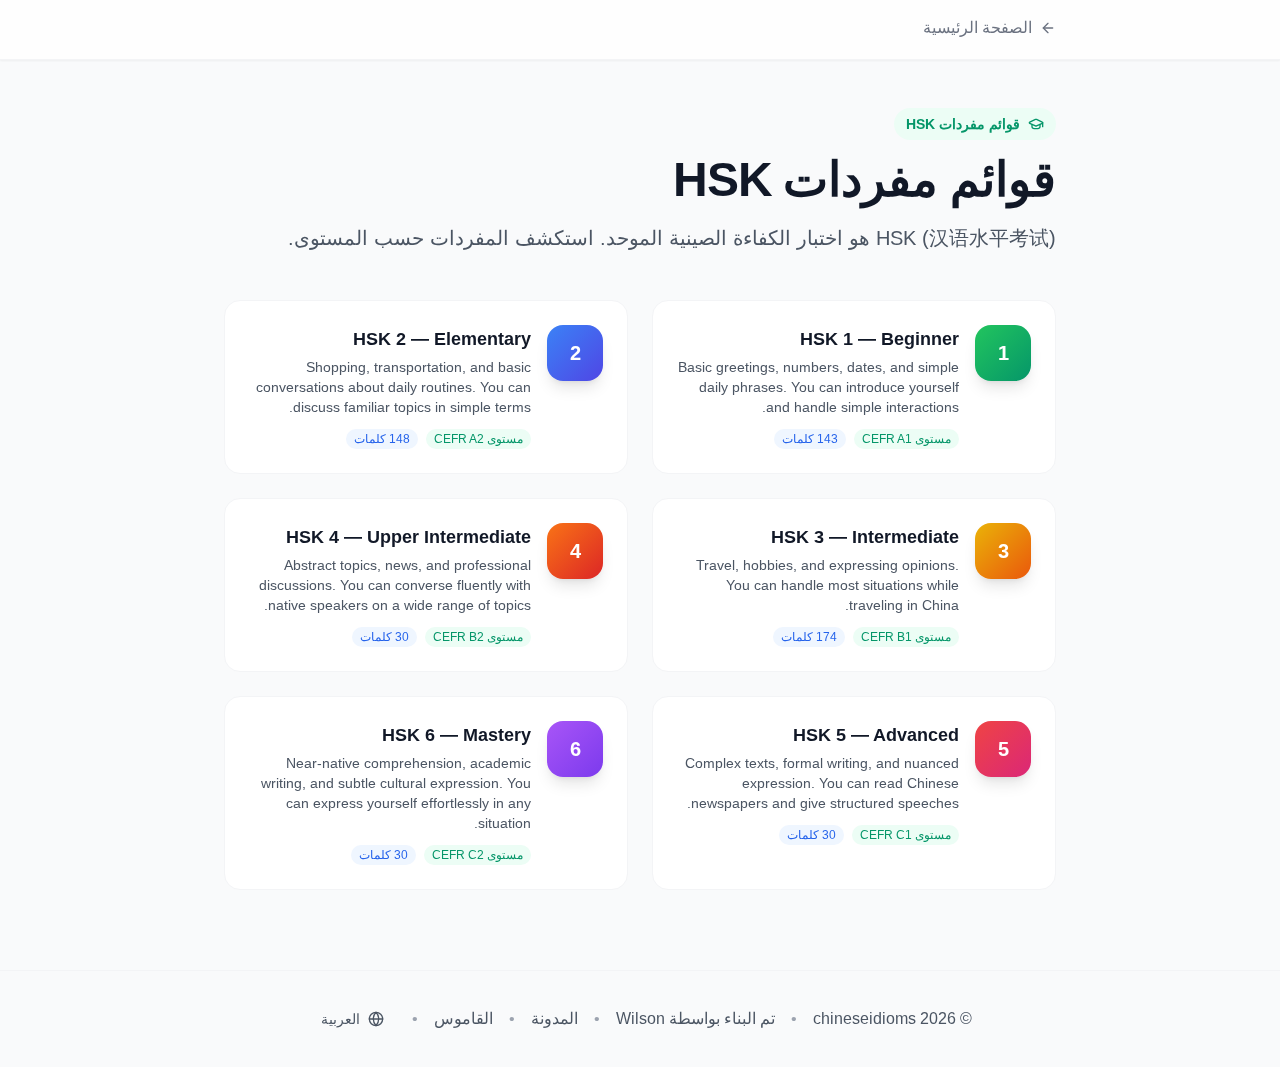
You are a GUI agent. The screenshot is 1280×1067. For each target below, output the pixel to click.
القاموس (463, 1018)
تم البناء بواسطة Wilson (695, 1018)
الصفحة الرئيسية (977, 27)
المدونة (554, 1018)
